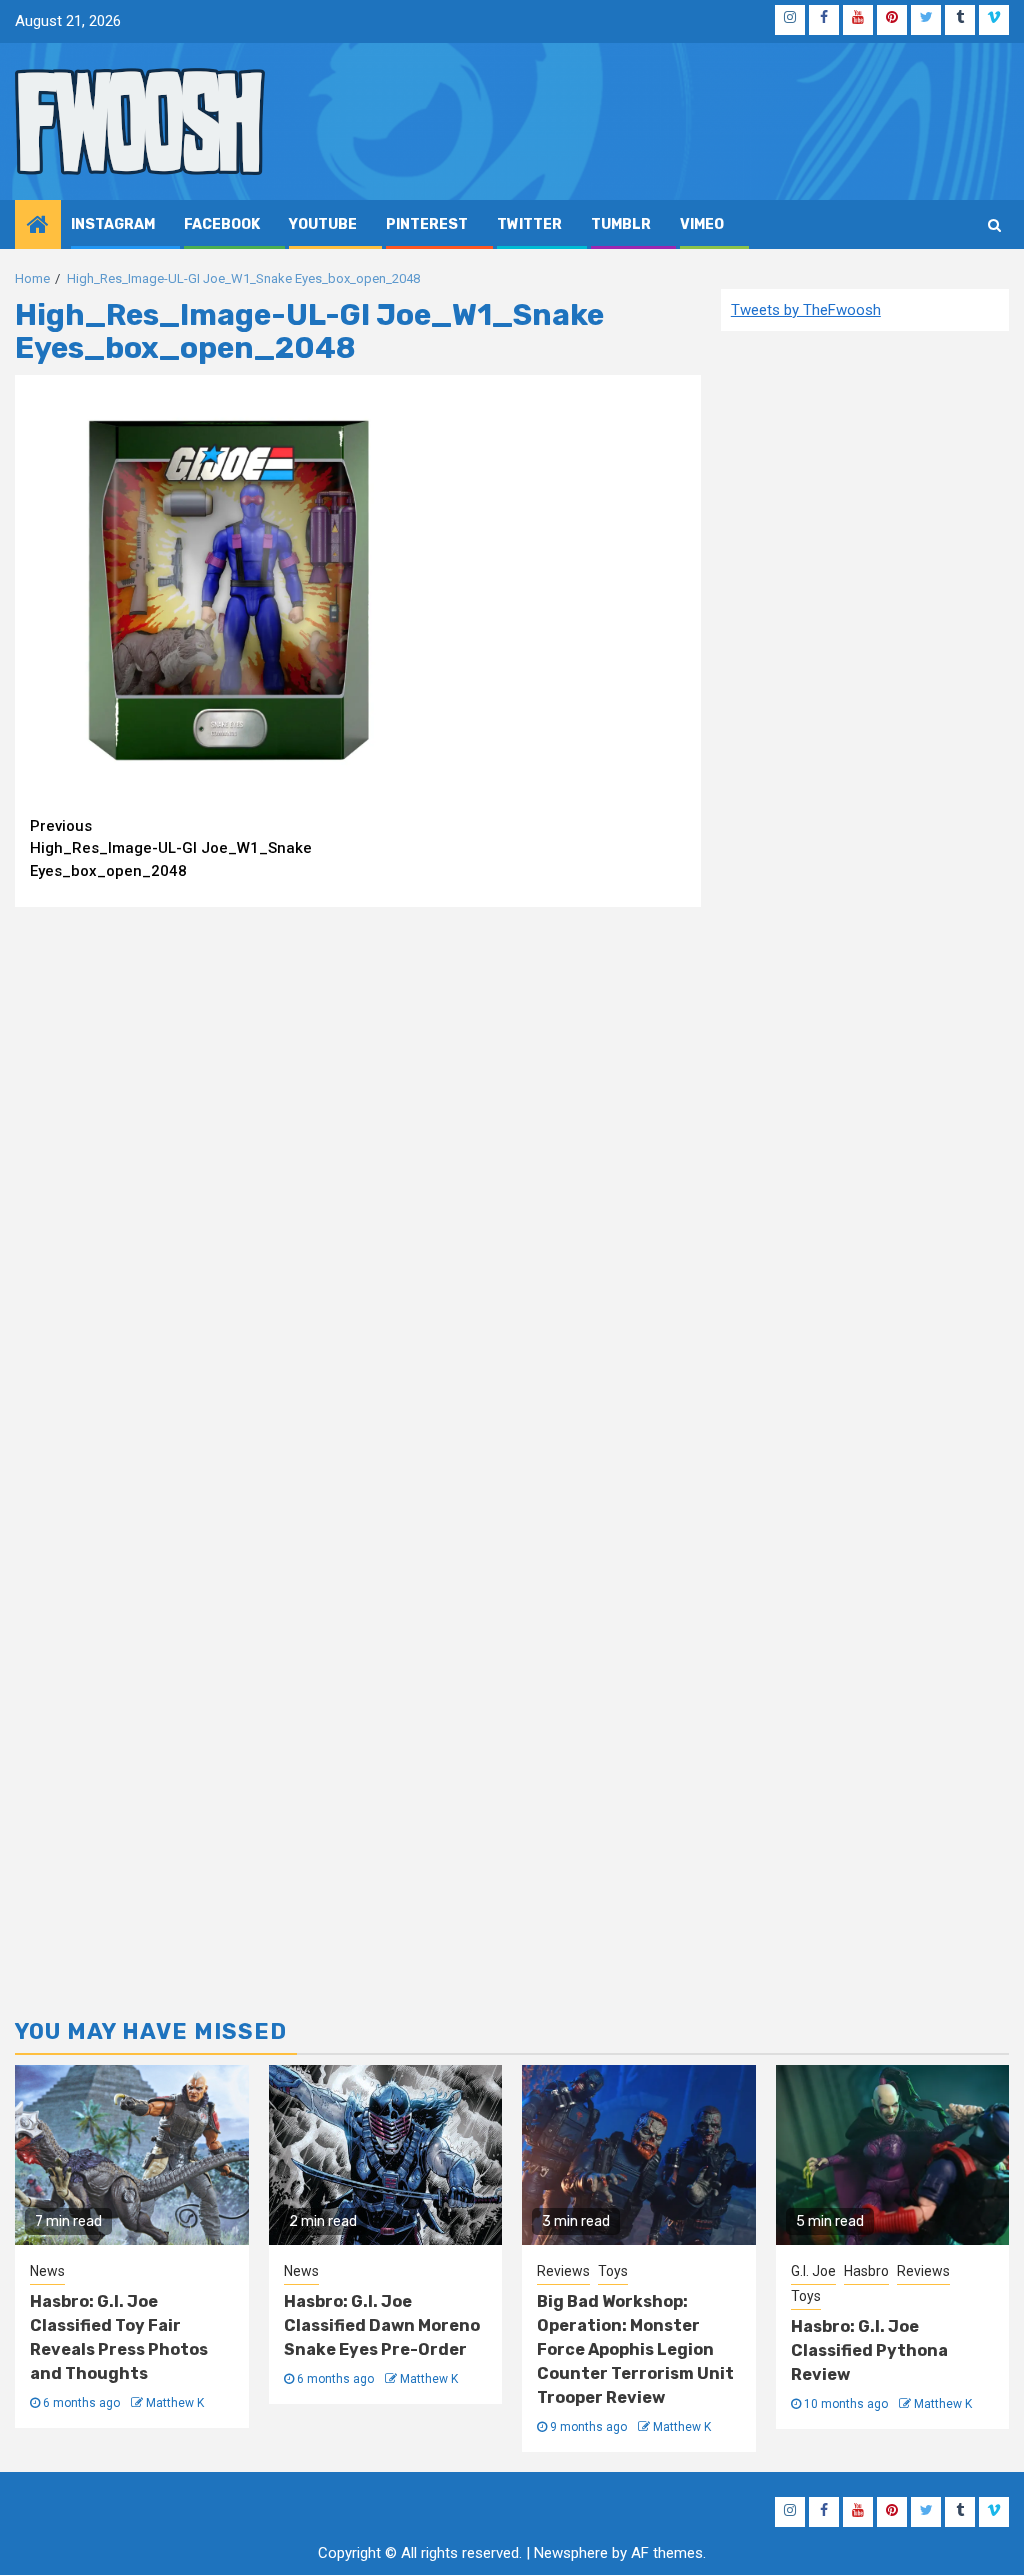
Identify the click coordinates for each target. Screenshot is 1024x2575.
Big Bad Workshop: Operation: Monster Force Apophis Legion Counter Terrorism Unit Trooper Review (635, 2349)
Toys (613, 2271)
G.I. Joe (813, 2271)
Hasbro (866, 2271)
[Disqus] (358, 1180)
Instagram (113, 224)
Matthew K (175, 2403)
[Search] (994, 225)
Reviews (563, 2271)
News (47, 2271)
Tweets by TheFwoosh (806, 310)
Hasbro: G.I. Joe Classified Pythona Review (869, 2350)
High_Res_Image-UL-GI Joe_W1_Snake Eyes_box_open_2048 (171, 848)
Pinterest (427, 224)
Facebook (222, 224)
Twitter (529, 224)
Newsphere (571, 2553)
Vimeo (702, 224)
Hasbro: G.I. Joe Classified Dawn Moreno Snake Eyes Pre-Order (382, 2325)
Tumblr (621, 224)
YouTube (323, 224)
